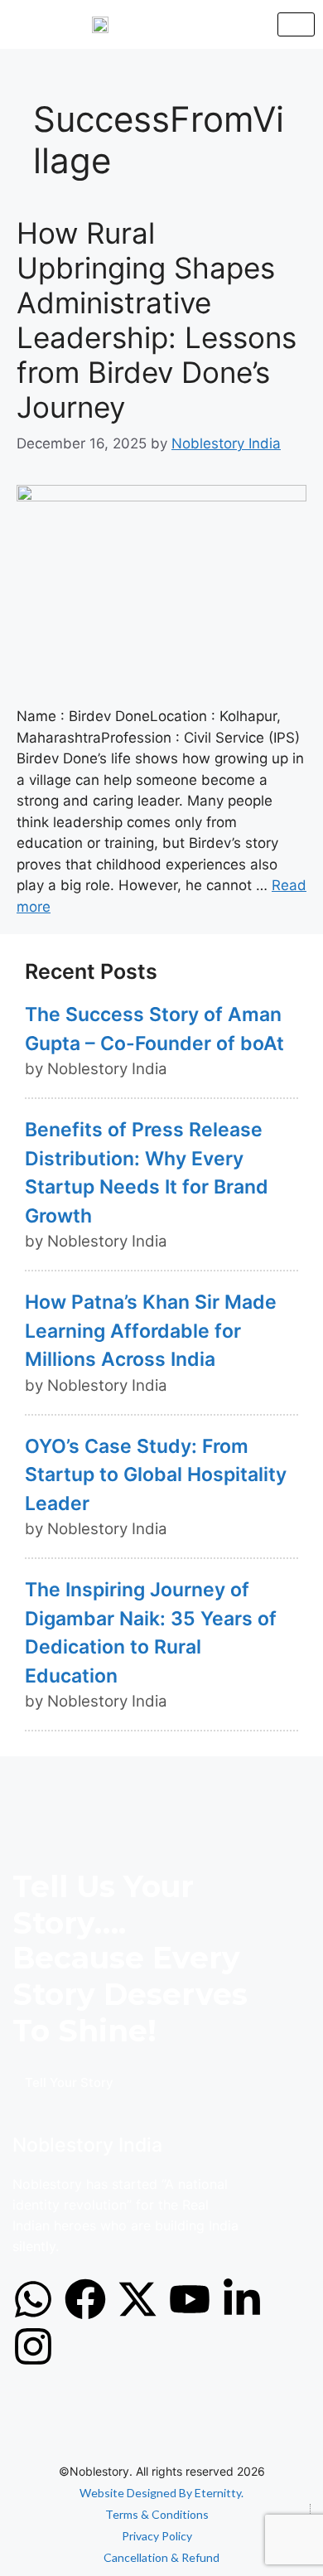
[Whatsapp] (33, 2299)
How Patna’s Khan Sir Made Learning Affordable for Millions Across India (151, 1331)
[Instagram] (33, 2346)
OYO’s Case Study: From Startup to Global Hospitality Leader (156, 1475)
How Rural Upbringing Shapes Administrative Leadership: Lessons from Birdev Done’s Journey (157, 320)
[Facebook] (85, 2299)
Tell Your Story (69, 2082)
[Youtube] (190, 2299)
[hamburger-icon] (296, 24)
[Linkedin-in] (242, 2299)
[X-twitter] (137, 2299)
